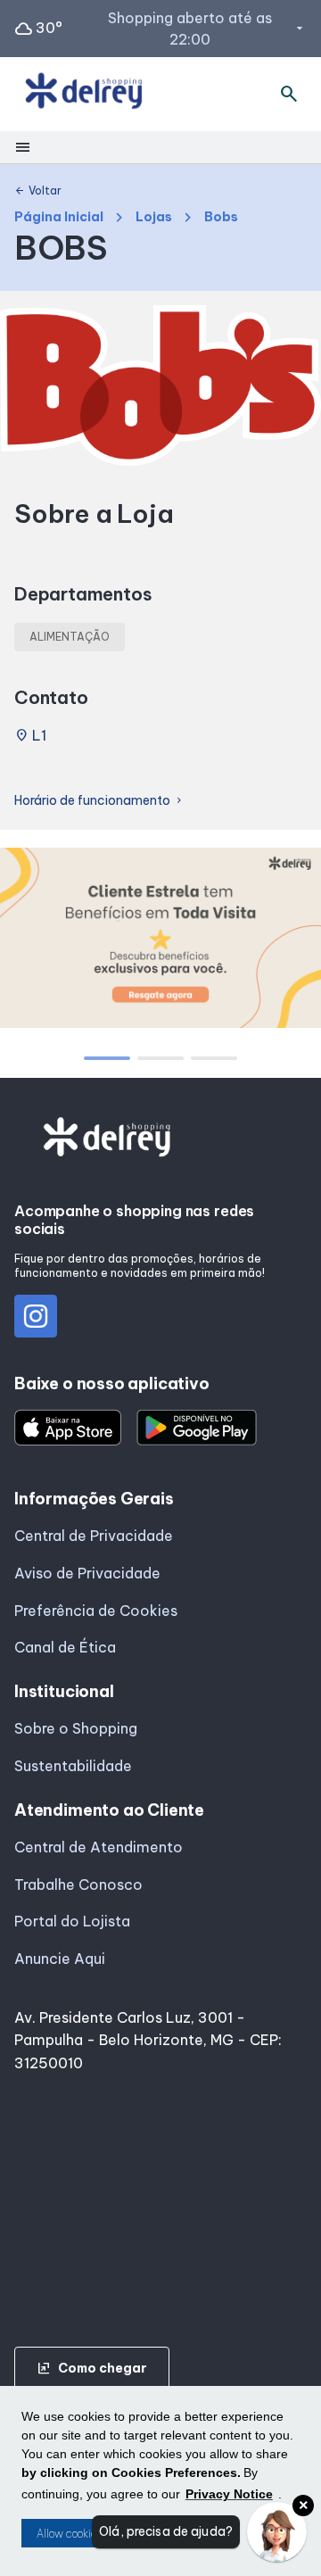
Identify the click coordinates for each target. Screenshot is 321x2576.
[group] (160, 941)
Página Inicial (59, 217)
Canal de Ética (65, 1647)
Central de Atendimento (99, 1847)
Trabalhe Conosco (78, 1884)
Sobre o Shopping (76, 1728)
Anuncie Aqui (60, 1959)
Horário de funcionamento (99, 801)
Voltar (38, 191)
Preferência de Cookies (96, 1611)
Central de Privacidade (94, 1536)
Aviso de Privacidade (87, 1573)
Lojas (154, 217)
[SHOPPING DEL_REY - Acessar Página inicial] (84, 94)
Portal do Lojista (72, 1921)
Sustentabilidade (73, 1766)
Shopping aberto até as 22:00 (207, 29)
